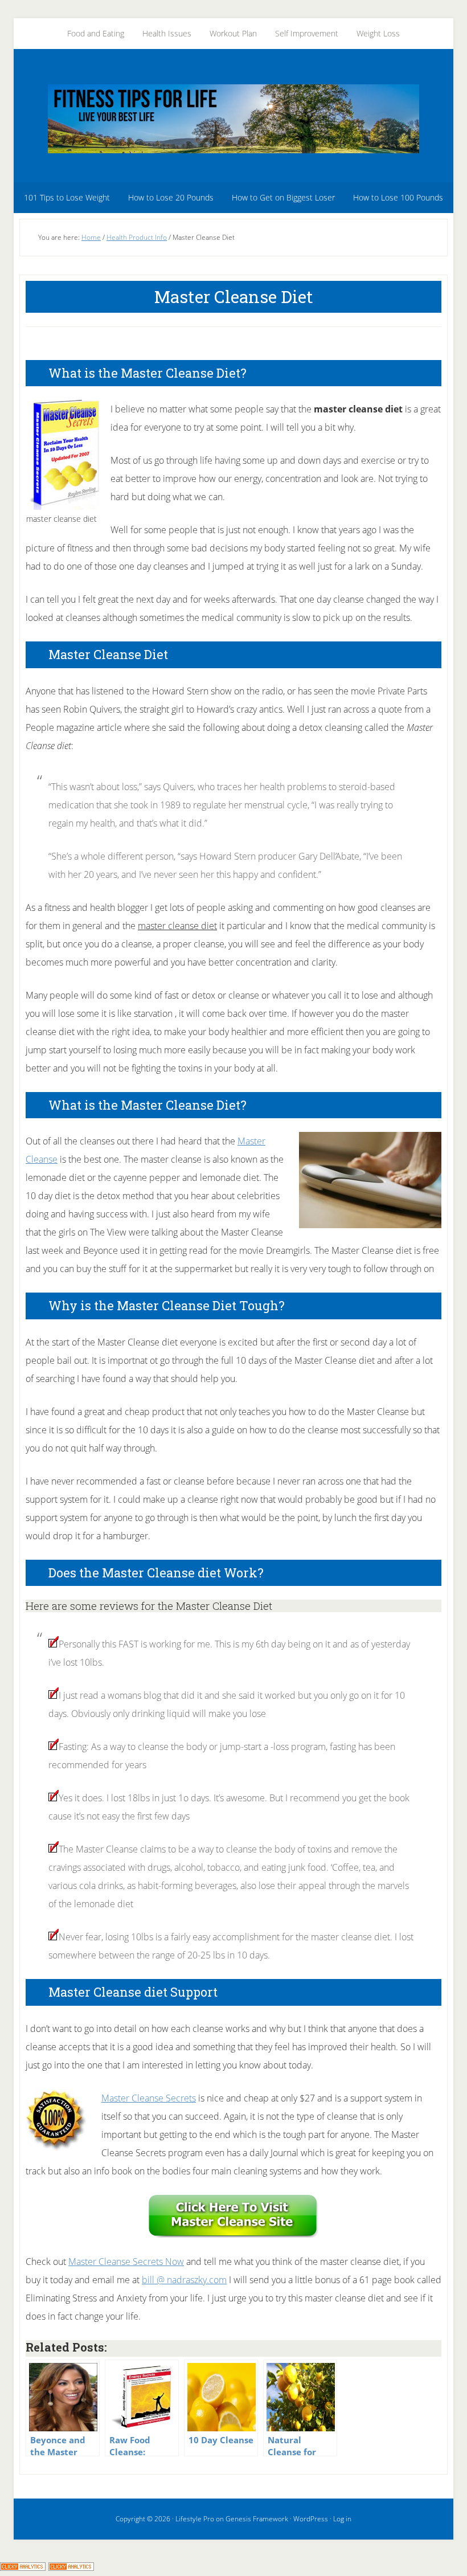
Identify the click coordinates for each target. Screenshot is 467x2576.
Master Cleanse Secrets (149, 2098)
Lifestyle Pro (195, 2519)
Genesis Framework (257, 2519)
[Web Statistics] (71, 2567)
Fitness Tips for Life (233, 118)
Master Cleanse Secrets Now (126, 2262)
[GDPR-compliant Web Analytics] (23, 2567)
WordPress (311, 2519)
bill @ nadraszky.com (184, 2280)
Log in (342, 2519)
